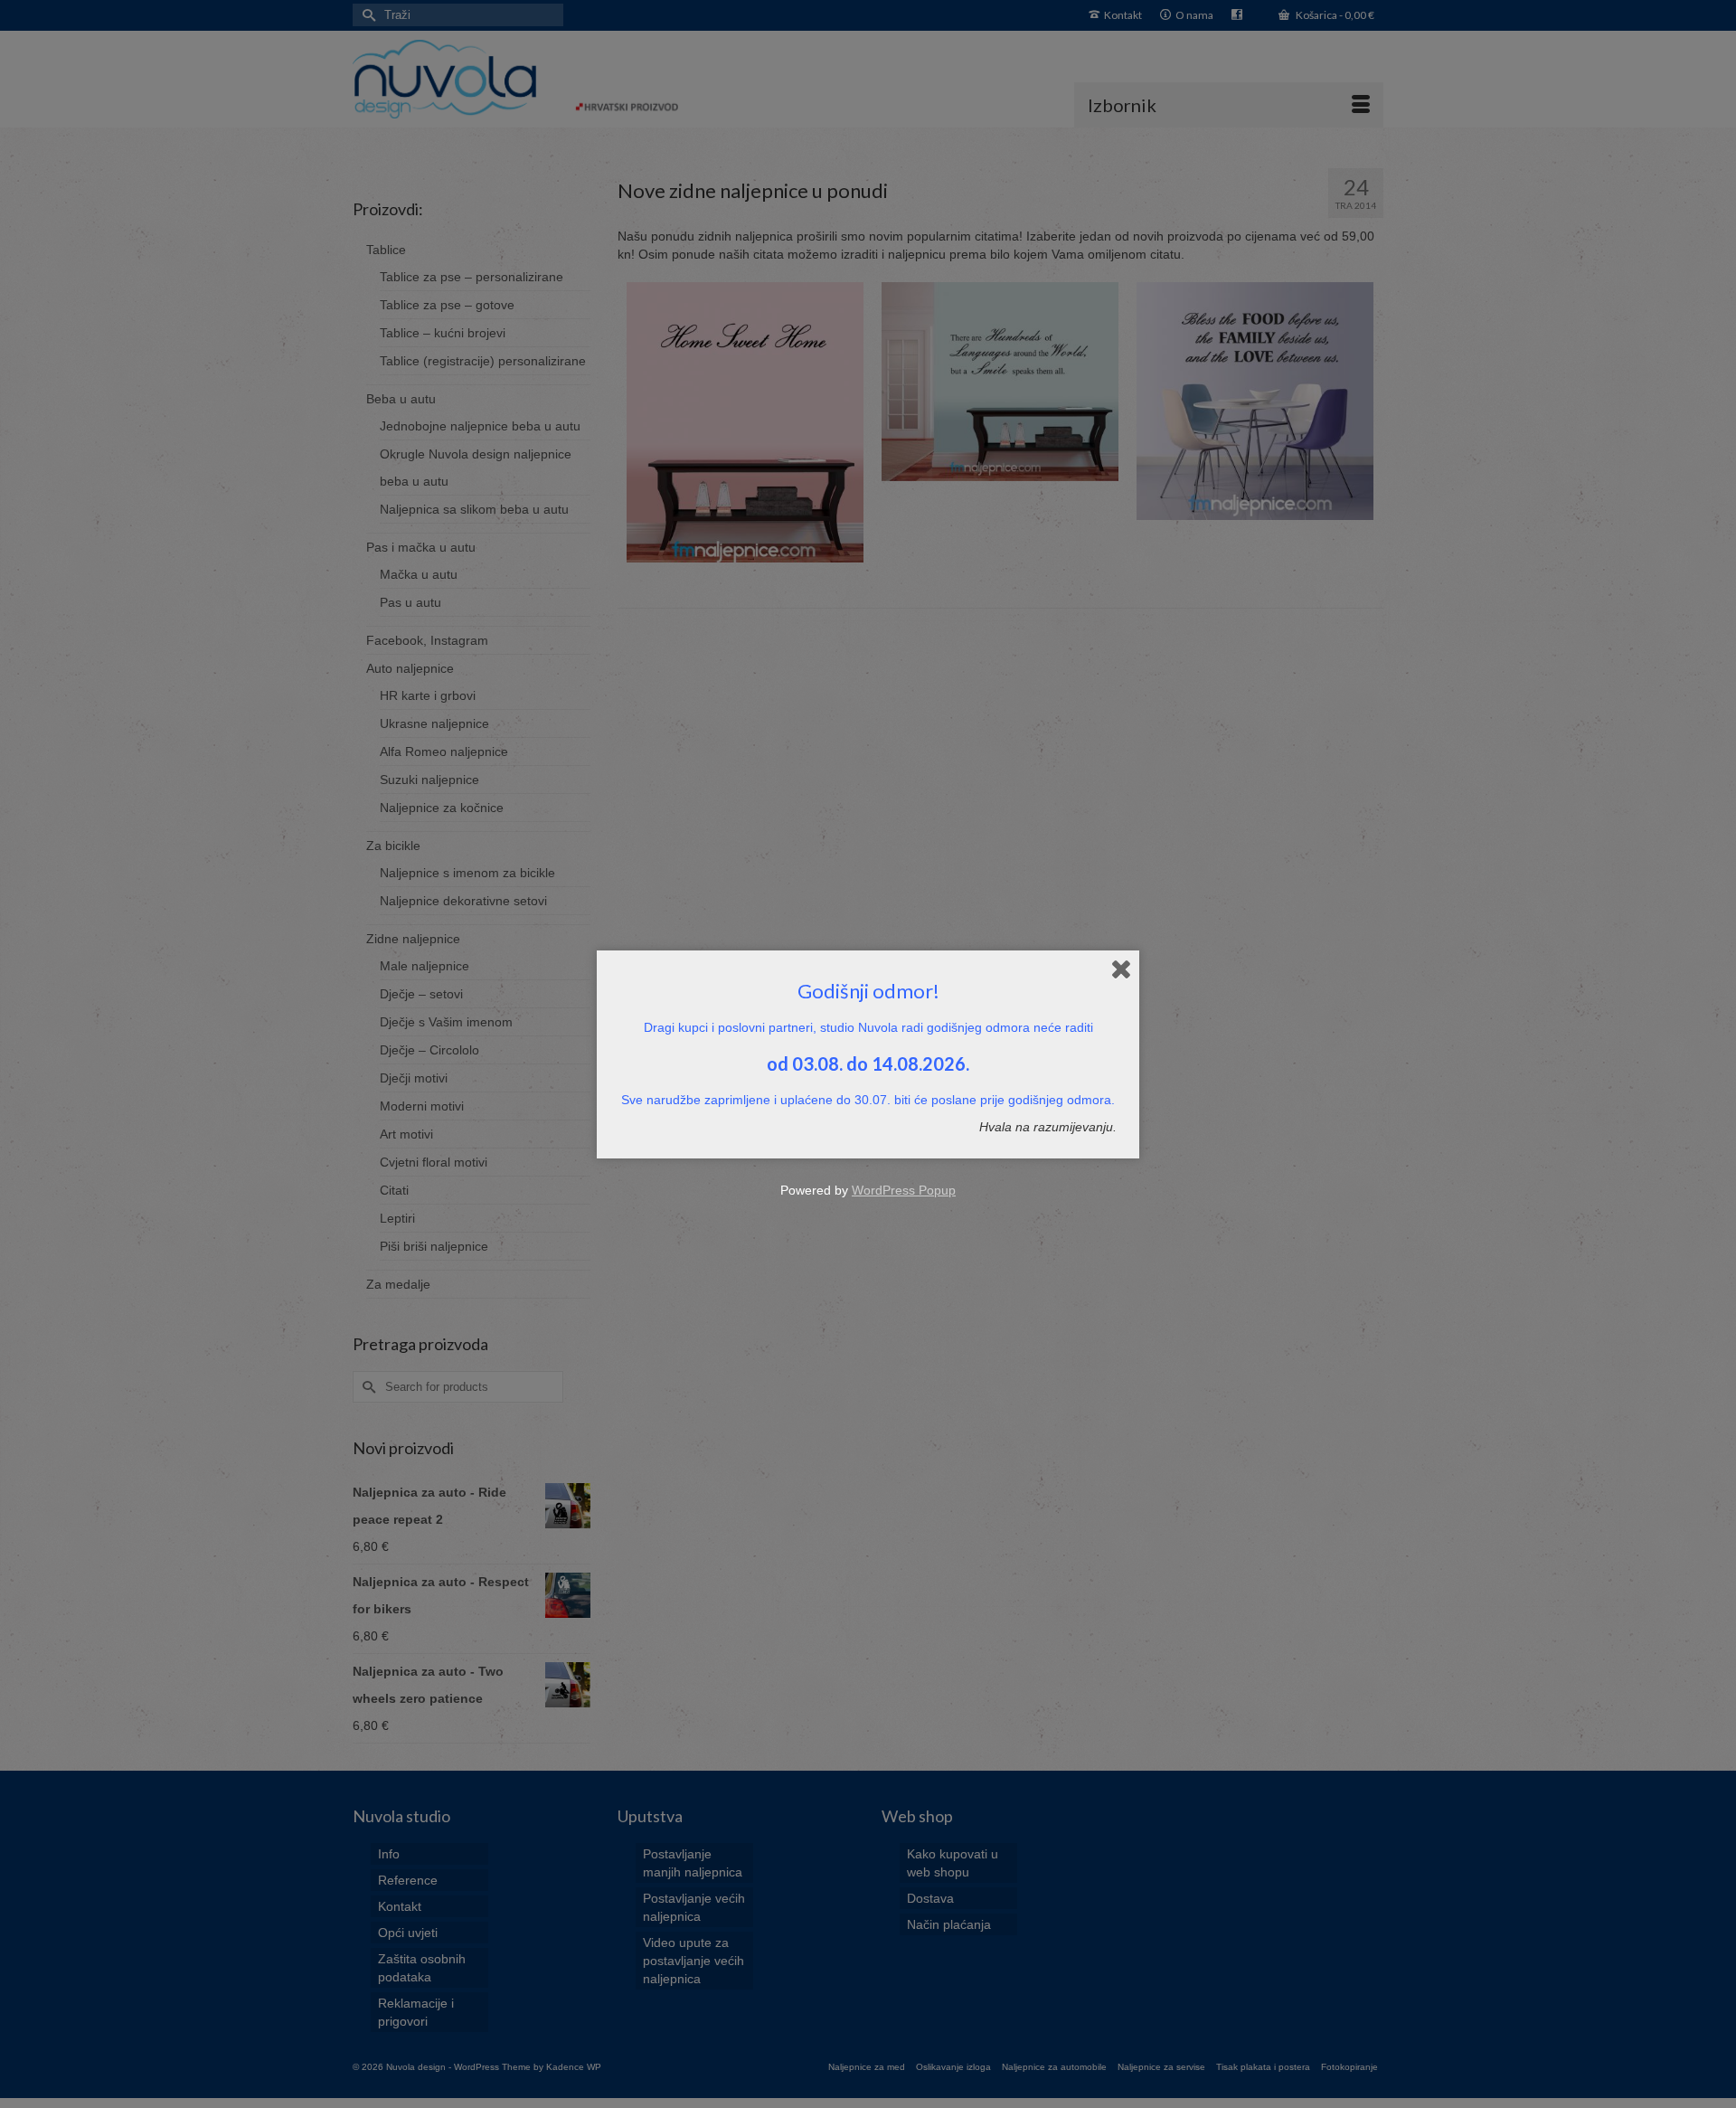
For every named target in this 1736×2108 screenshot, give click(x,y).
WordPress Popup (904, 1190)
